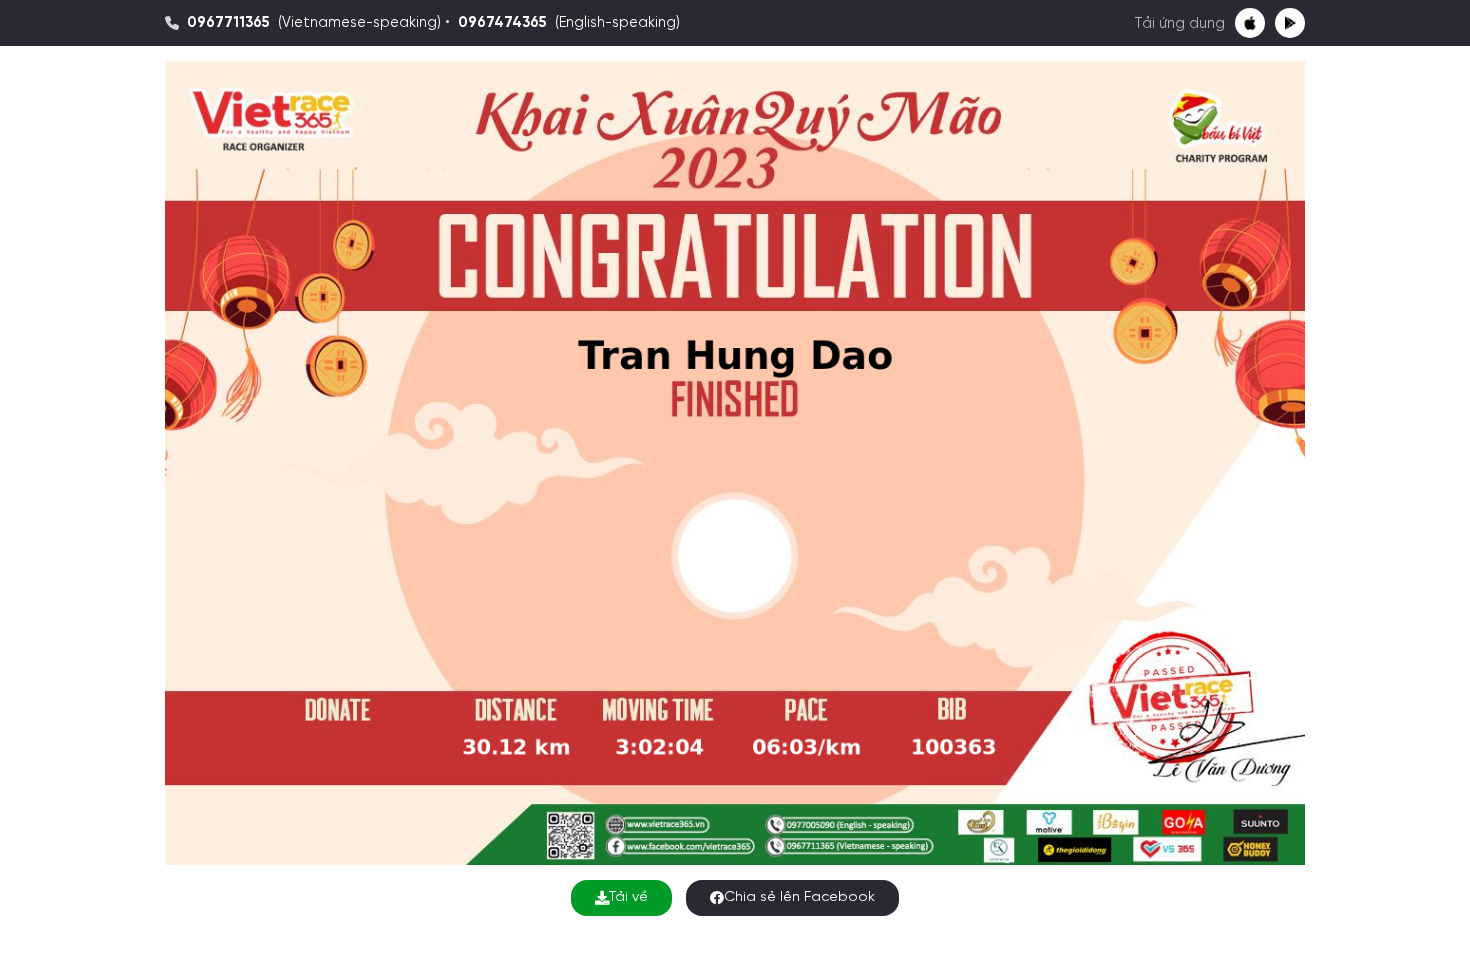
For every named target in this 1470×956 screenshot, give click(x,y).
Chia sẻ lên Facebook (799, 897)
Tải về (628, 897)
